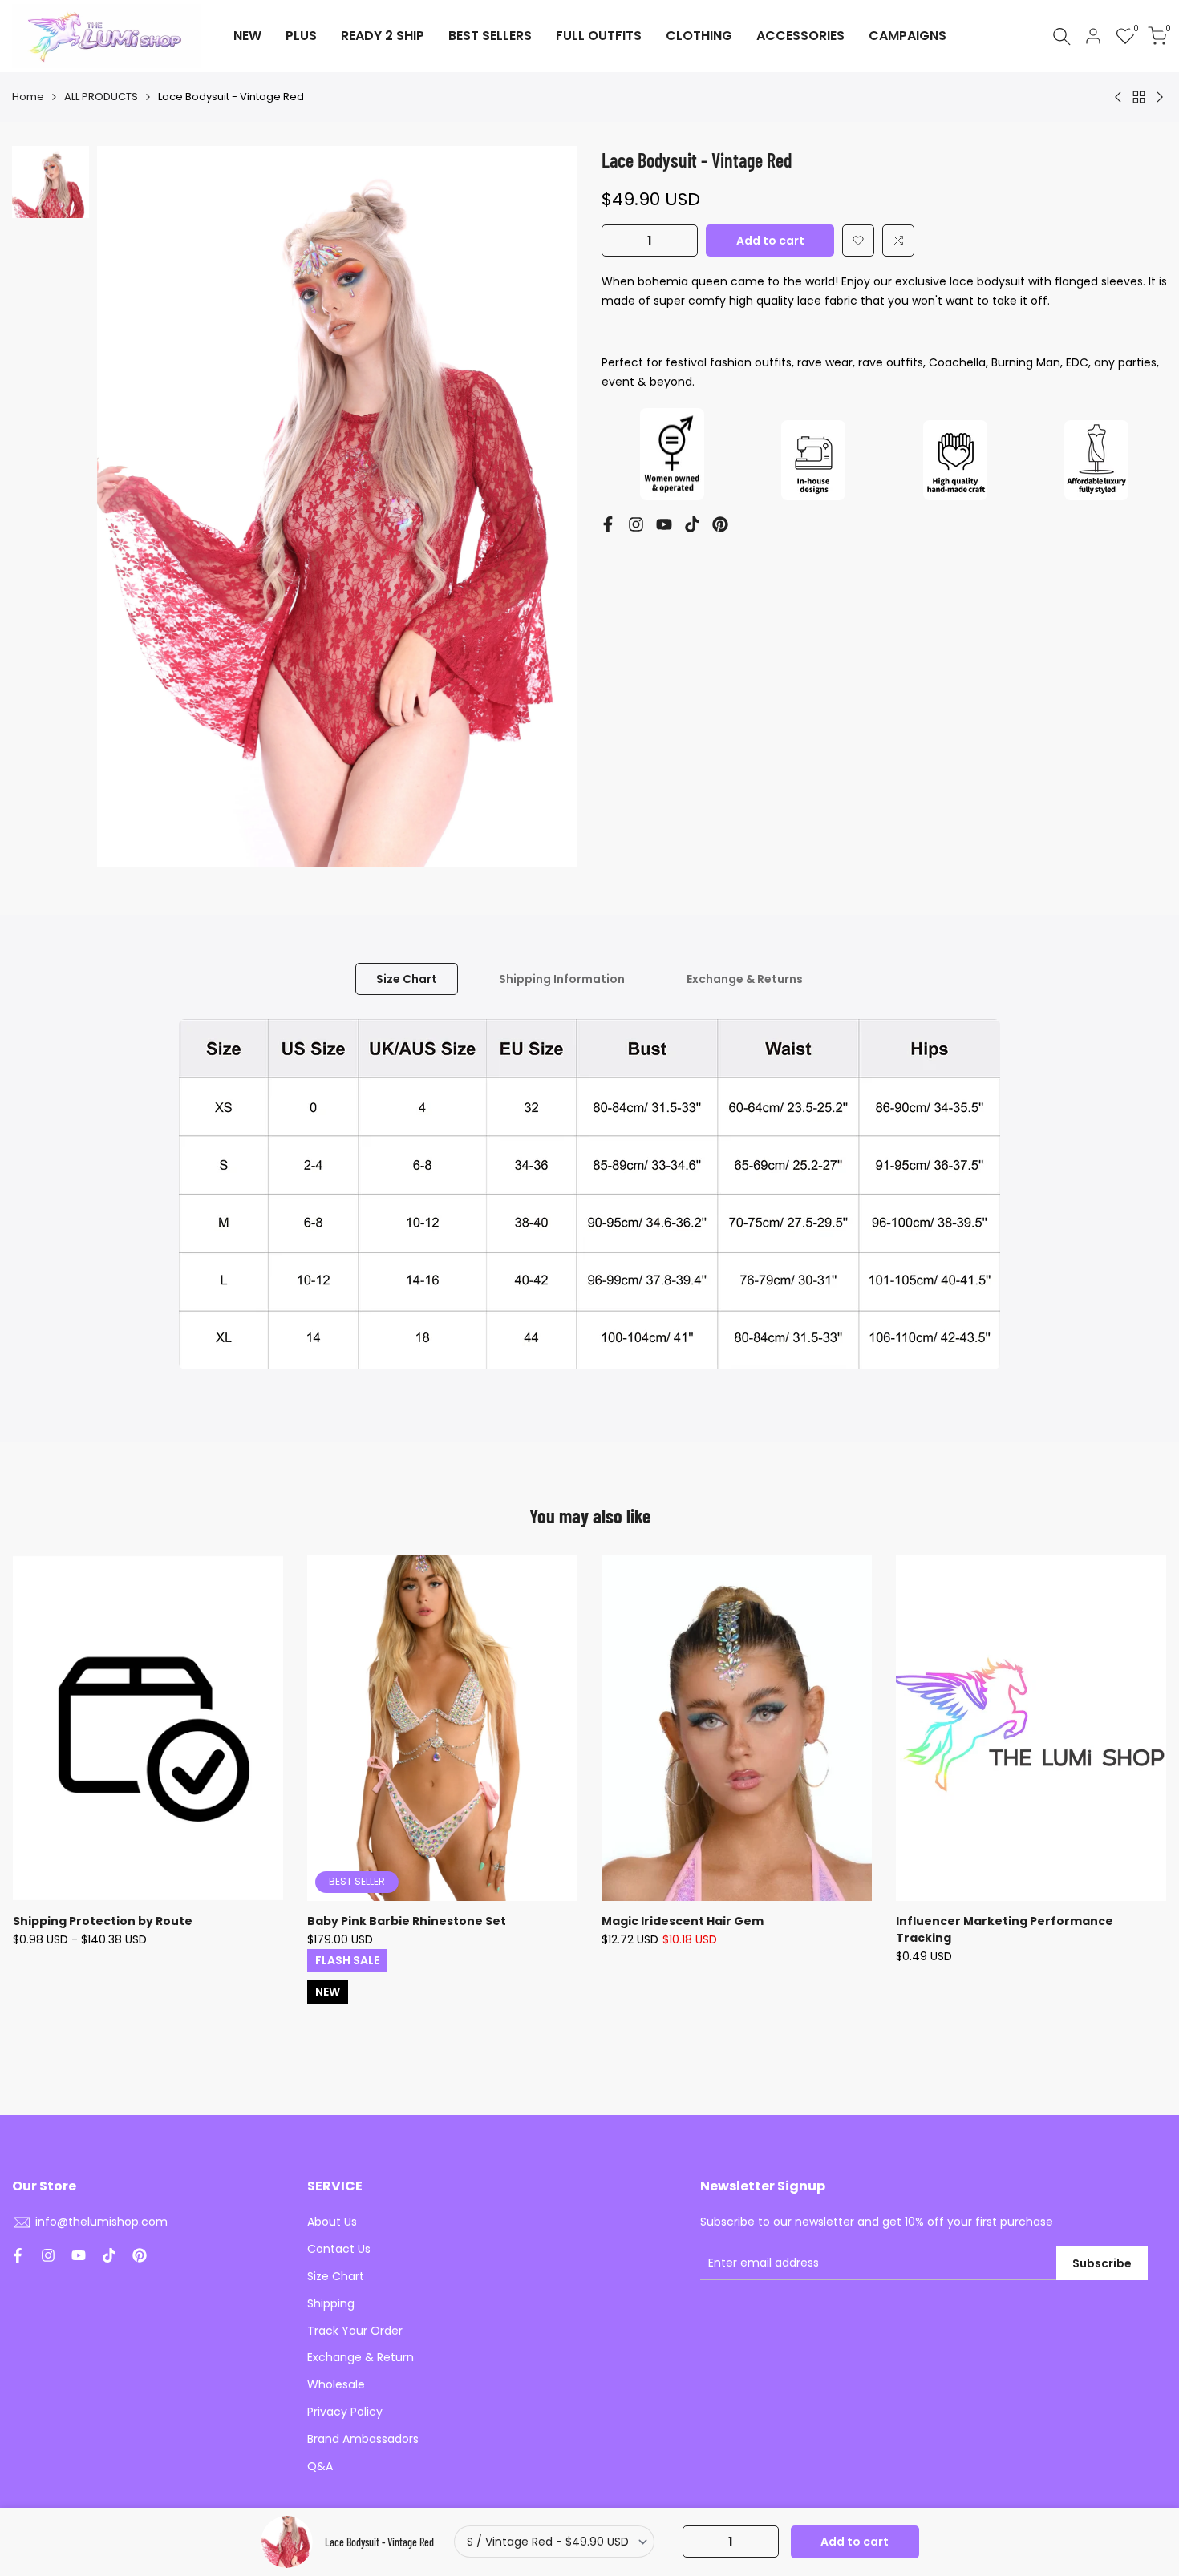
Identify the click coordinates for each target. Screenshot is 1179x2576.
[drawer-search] (1062, 36)
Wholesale (336, 2384)
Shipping (331, 2303)
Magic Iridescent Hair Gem (683, 1921)
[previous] (129, 507)
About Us (332, 2222)
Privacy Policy (345, 2412)
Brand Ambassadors (363, 2439)
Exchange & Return (361, 2357)
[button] (858, 241)
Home (28, 97)
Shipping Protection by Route (103, 1921)
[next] (545, 507)
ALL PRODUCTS (101, 97)
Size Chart (407, 979)
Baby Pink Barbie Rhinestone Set (407, 1921)
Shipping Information (562, 979)
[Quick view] (269, 1648)
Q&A (320, 2466)
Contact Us (339, 2249)
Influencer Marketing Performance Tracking (1005, 1929)
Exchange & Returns (745, 979)
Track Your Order (355, 2331)
